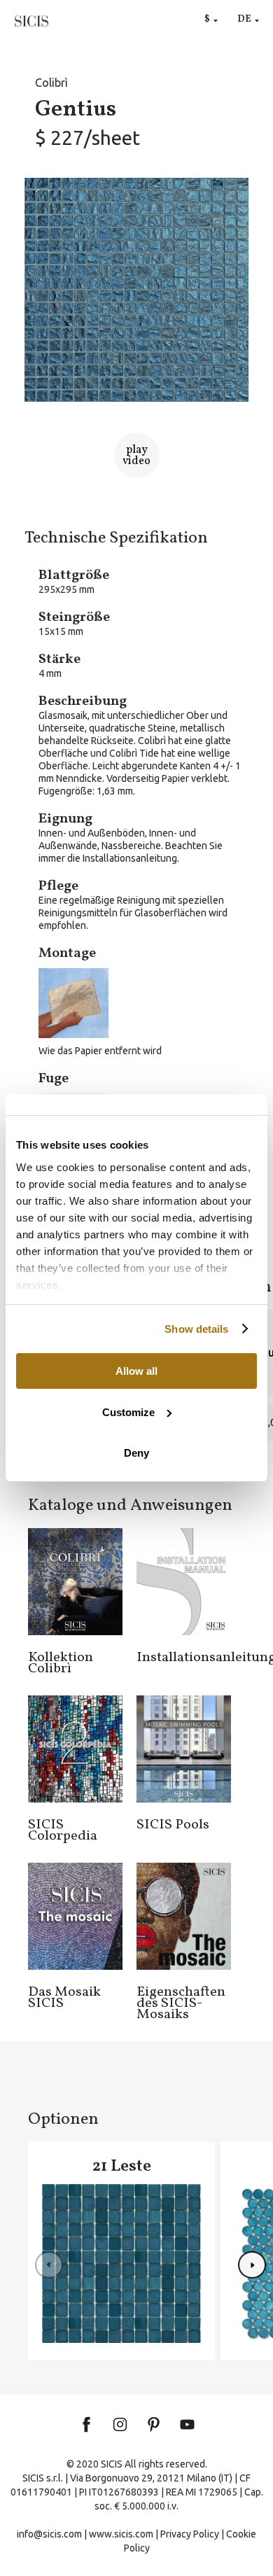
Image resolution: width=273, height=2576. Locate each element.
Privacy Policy (190, 2534)
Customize (128, 1412)
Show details (196, 1329)
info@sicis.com (49, 2534)
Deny (136, 1453)
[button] (252, 2265)
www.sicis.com (121, 2534)
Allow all (136, 1371)
